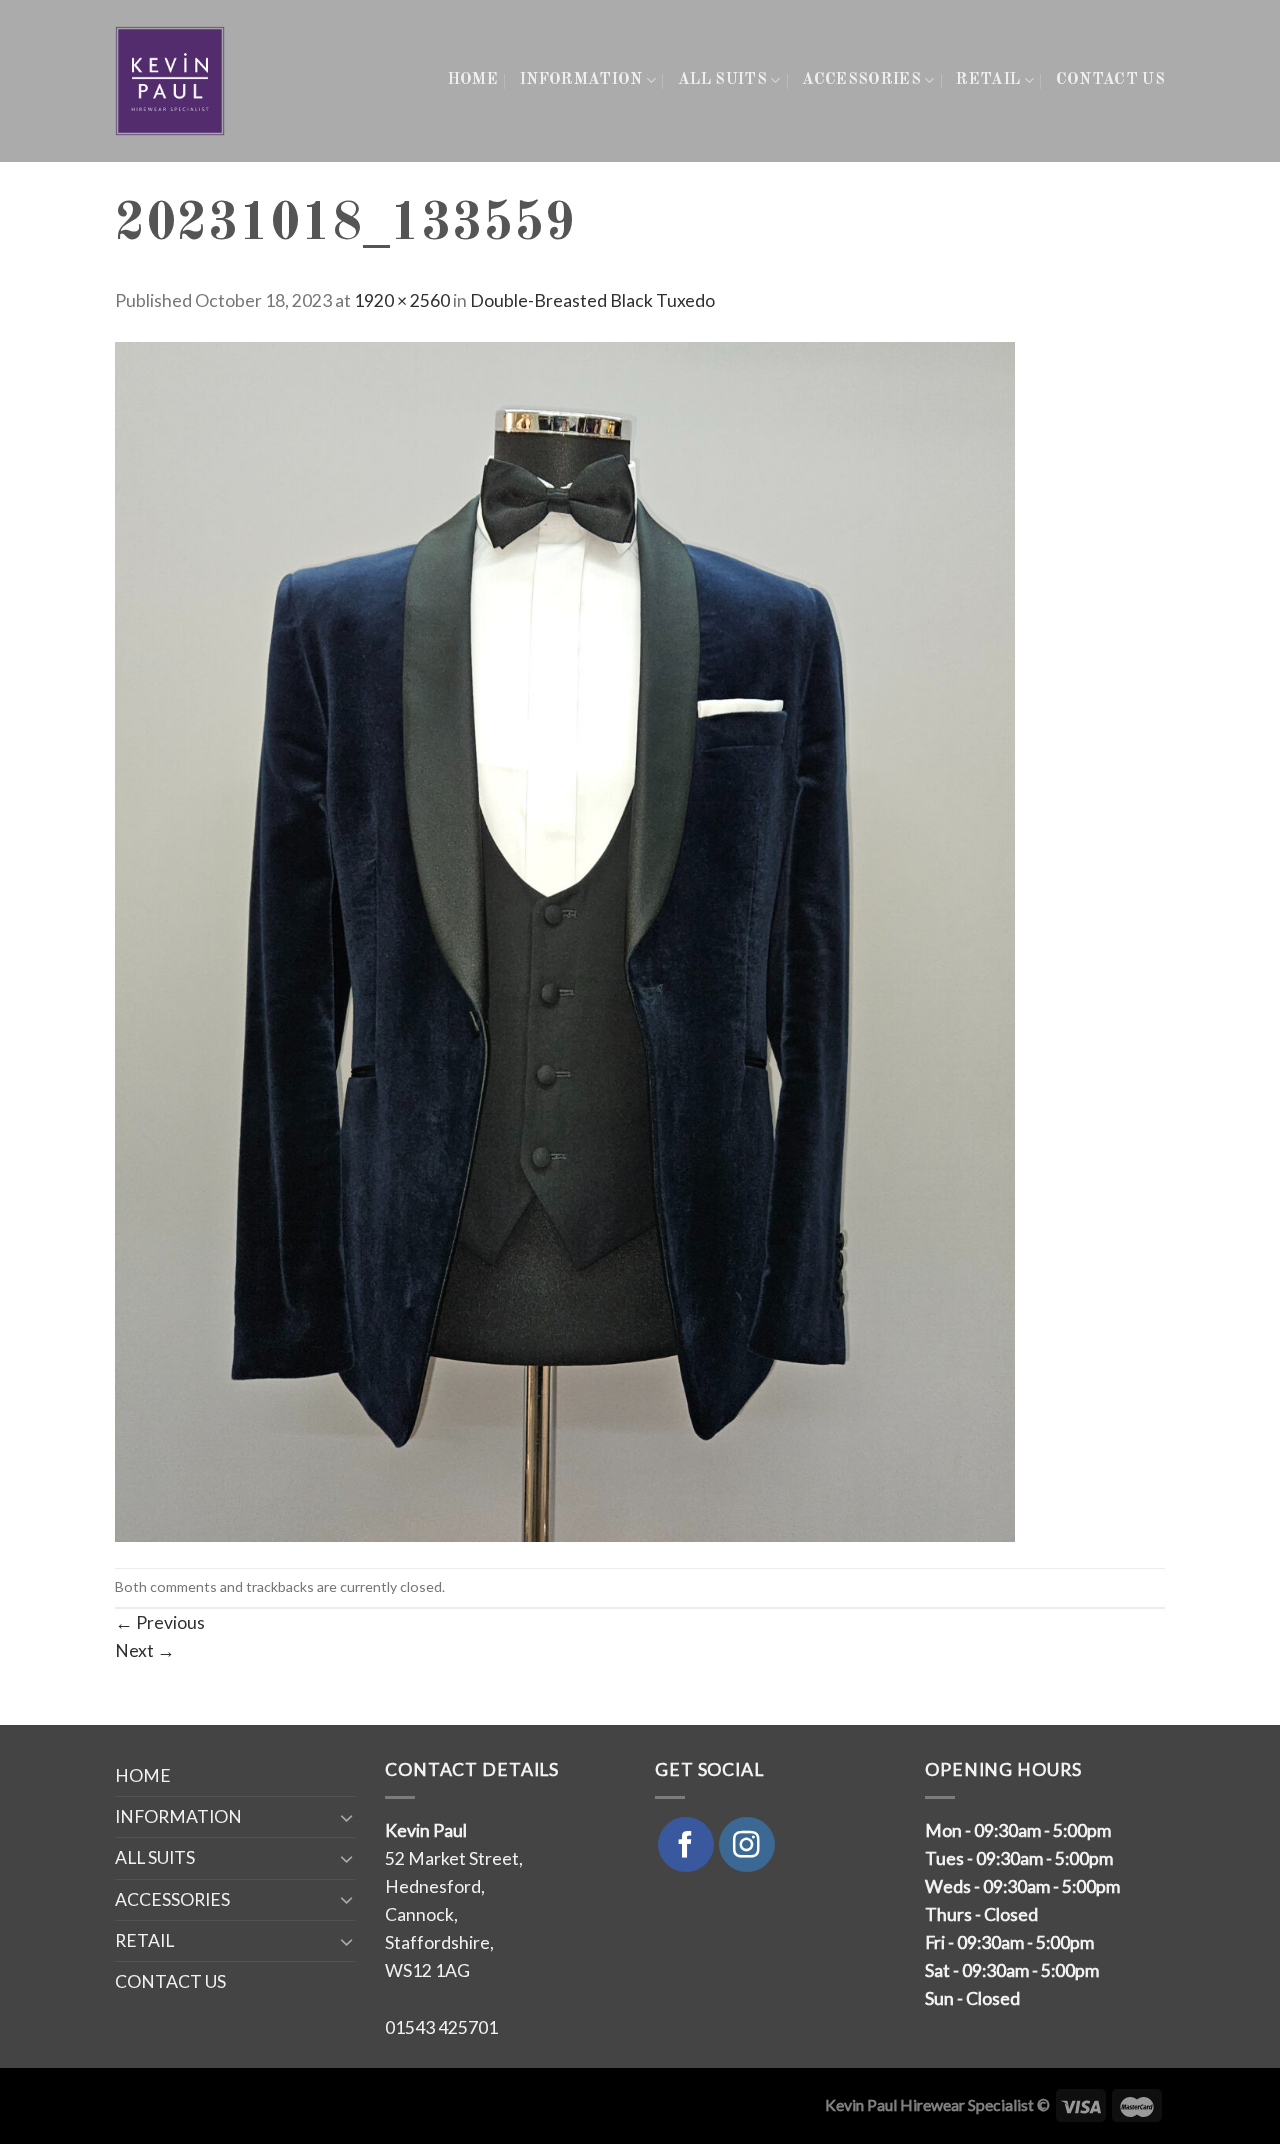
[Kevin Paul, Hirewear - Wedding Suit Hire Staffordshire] (171, 81)
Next (145, 1650)
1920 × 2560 (402, 300)
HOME (473, 80)
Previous (160, 1622)
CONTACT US (1110, 80)
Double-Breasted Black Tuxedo (592, 300)
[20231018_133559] (565, 939)
